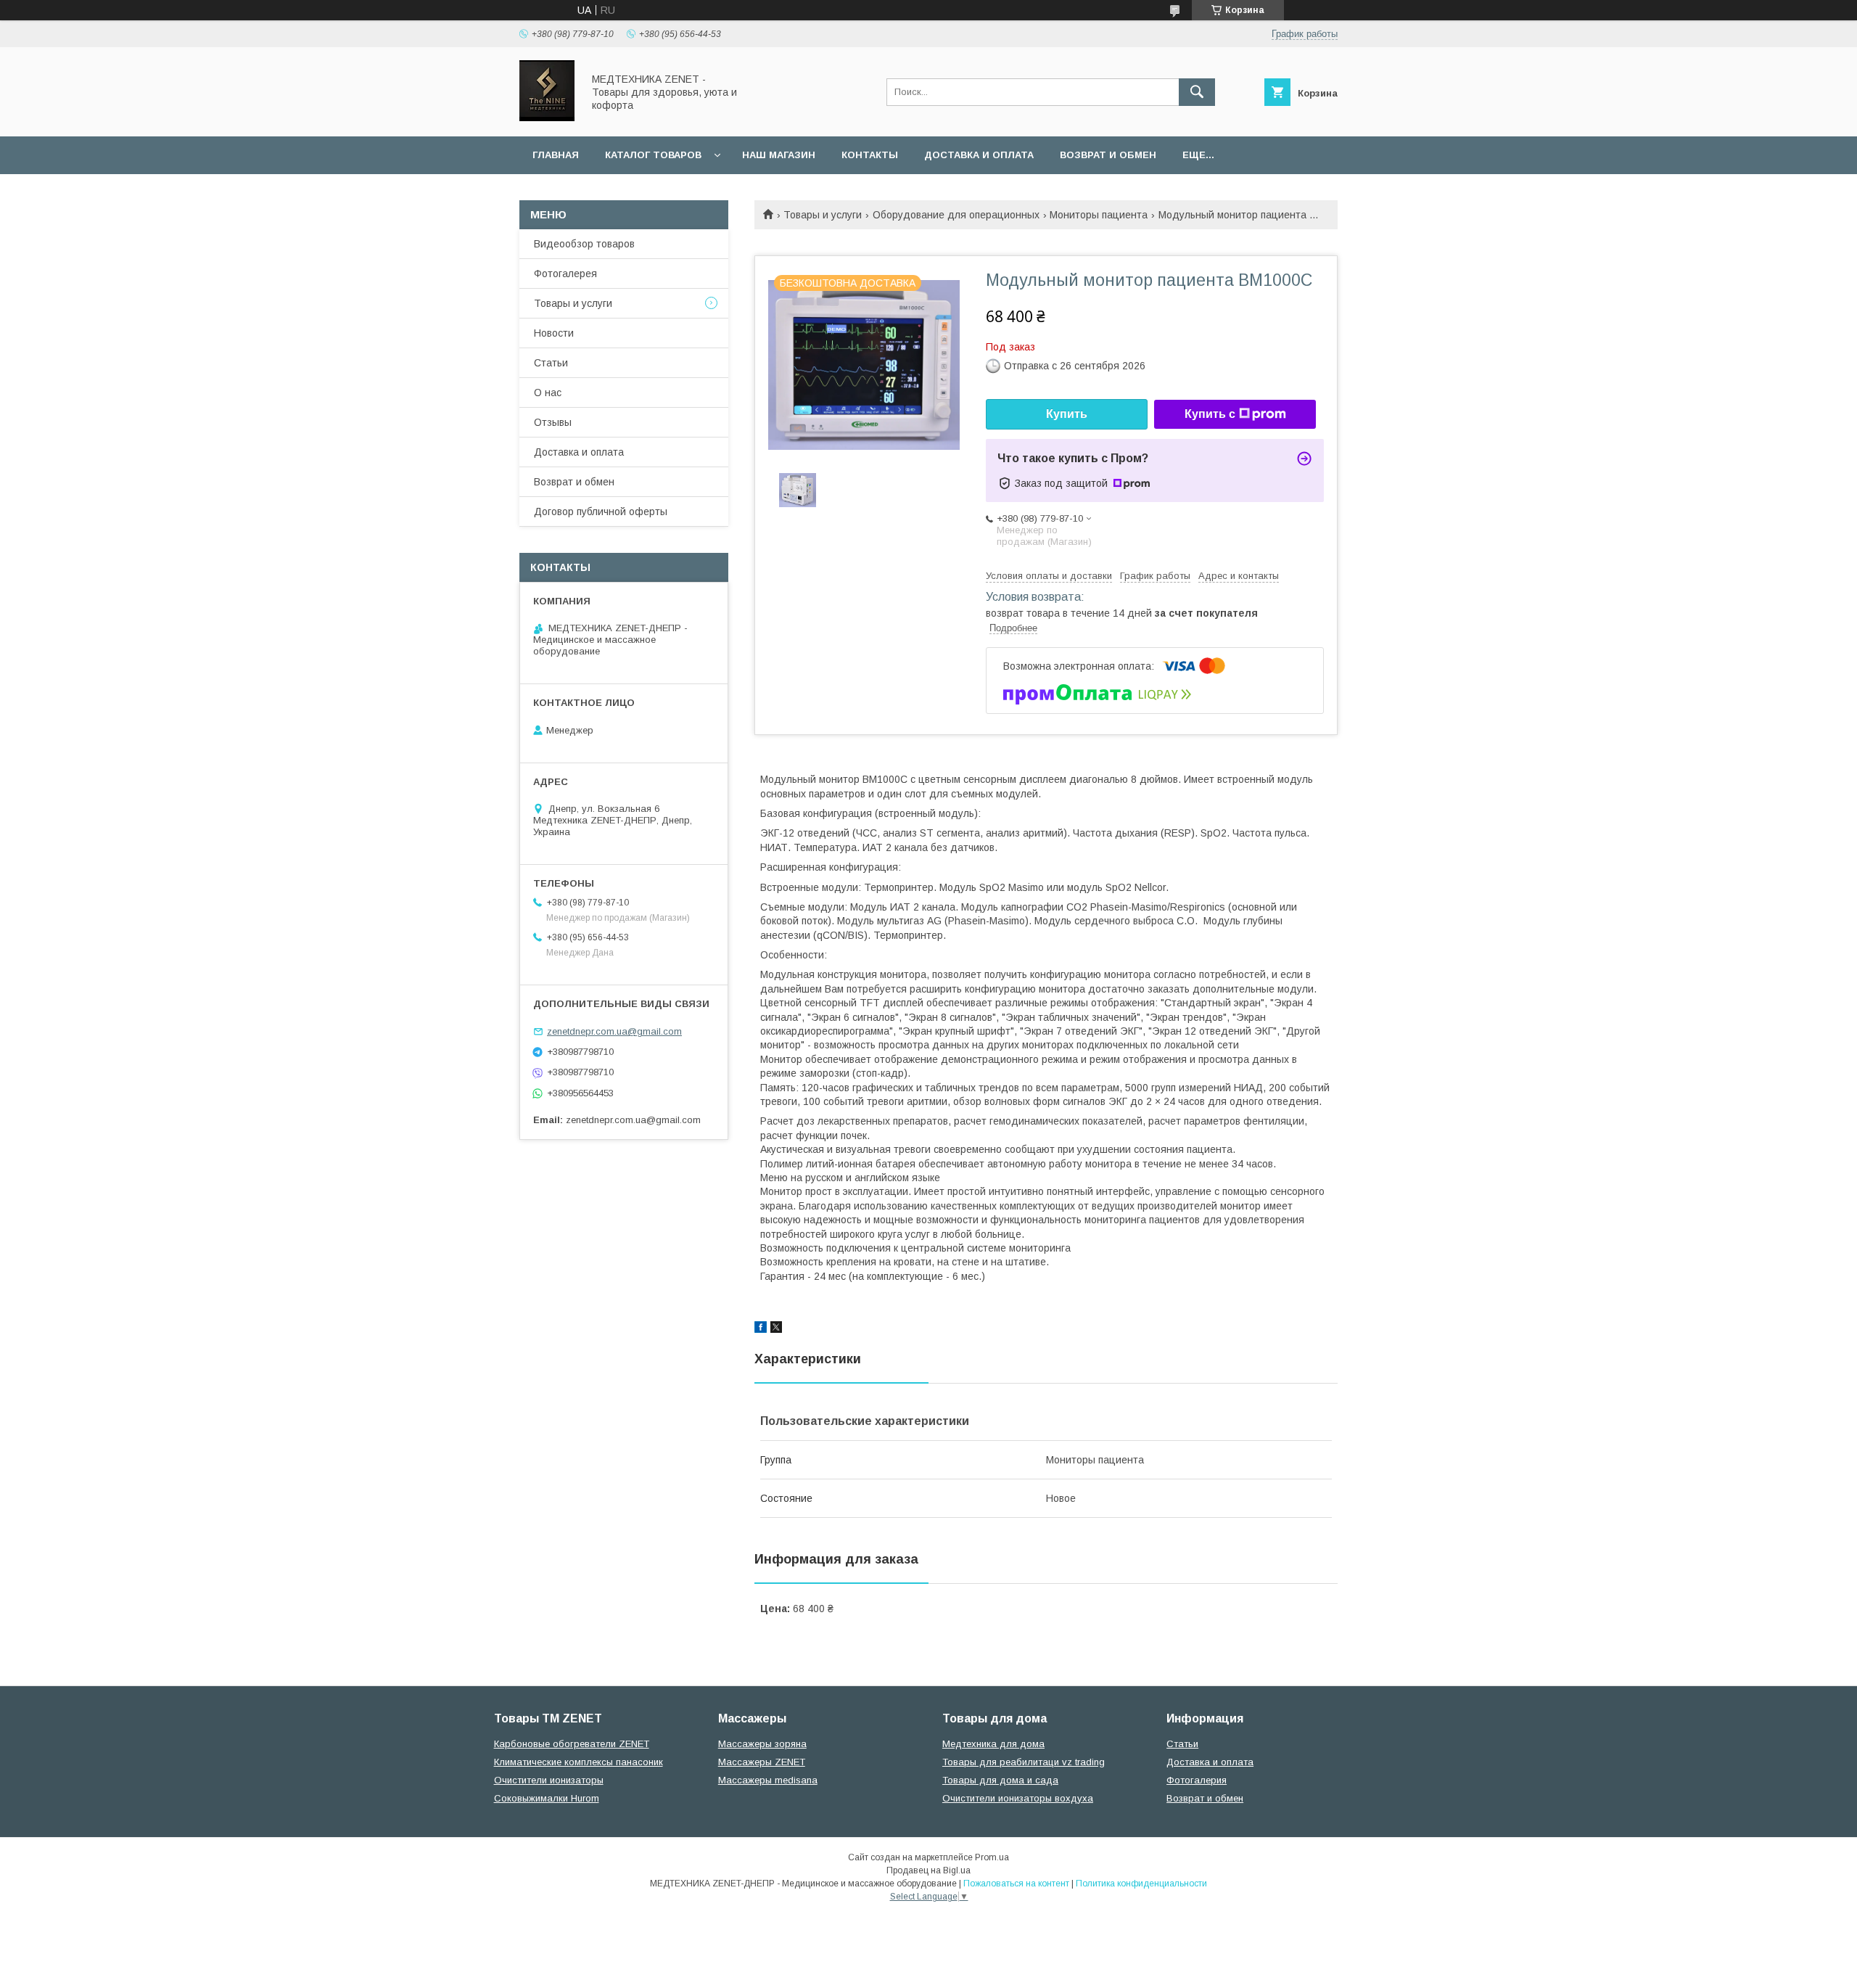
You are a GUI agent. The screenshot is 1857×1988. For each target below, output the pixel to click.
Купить (1067, 414)
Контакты (870, 155)
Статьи (551, 363)
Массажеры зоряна (762, 1744)
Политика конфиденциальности (1141, 1884)
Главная (556, 155)
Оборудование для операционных (956, 215)
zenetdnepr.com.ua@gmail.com (614, 1031)
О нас (548, 393)
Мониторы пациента (1099, 215)
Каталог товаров (653, 155)
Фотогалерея (565, 274)
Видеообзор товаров (584, 244)
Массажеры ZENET (762, 1762)
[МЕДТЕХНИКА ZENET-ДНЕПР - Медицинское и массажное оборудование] (547, 118)
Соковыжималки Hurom (547, 1798)
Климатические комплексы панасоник (578, 1762)
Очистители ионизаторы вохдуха (1018, 1798)
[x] (776, 1329)
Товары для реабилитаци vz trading (1024, 1762)
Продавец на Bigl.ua (928, 1870)
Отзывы (553, 422)
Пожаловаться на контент (1016, 1884)
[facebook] (761, 1329)
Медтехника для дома (993, 1744)
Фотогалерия (1197, 1780)
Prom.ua (992, 1857)
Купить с (1210, 414)
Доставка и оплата (979, 155)
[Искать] (1197, 92)
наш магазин (779, 155)
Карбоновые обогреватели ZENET (572, 1744)
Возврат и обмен (1108, 155)
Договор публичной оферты (601, 512)
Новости (554, 333)
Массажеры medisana (768, 1780)
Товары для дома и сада (1000, 1780)
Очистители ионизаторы (549, 1780)
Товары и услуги (823, 215)
